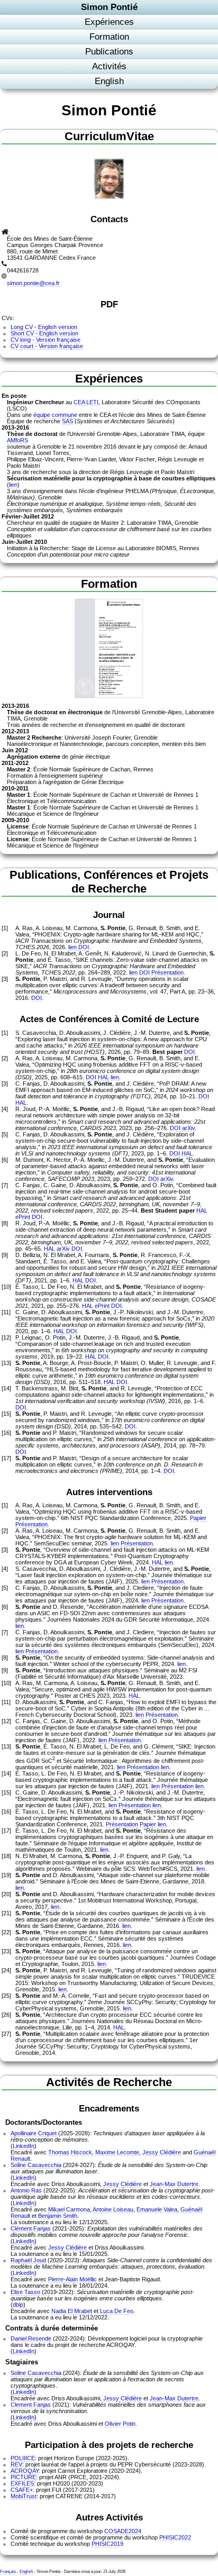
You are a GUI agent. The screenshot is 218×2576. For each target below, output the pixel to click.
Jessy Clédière (162, 2152)
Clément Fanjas (31, 2228)
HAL (103, 1077)
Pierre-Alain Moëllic (72, 2279)
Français (8, 2571)
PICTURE (23, 2477)
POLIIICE (23, 2458)
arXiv (188, 1128)
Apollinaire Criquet (34, 2133)
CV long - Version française (46, 340)
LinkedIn (24, 2146)
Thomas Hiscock (70, 2152)
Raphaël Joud (28, 2260)
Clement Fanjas (31, 2405)
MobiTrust (24, 2496)
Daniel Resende (31, 2338)
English (109, 81)
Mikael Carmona (69, 2209)
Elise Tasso (25, 2292)
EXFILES (22, 2483)
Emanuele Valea (157, 2209)
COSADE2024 (123, 2531)
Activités (109, 66)
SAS (67, 421)
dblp (18, 2305)
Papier (198, 1518)
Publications (109, 52)
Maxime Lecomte (117, 2152)
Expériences (109, 22)
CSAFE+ (22, 2490)
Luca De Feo (117, 2311)
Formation (109, 37)
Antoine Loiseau (113, 2209)
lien (13, 485)
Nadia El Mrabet (72, 2311)
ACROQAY (25, 2471)
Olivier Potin (120, 2424)
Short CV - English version (44, 333)
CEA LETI (86, 402)
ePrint (23, 1217)
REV (16, 2464)
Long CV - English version (44, 327)
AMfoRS (17, 440)
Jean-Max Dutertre (174, 2184)
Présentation (167, 972)
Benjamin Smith (58, 2216)
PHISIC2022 (175, 2537)
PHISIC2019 (107, 2544)
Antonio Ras (26, 2190)
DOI (84, 947)
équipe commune (55, 415)
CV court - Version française (47, 346)
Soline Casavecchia (36, 2165)
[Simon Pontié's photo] (109, 198)
